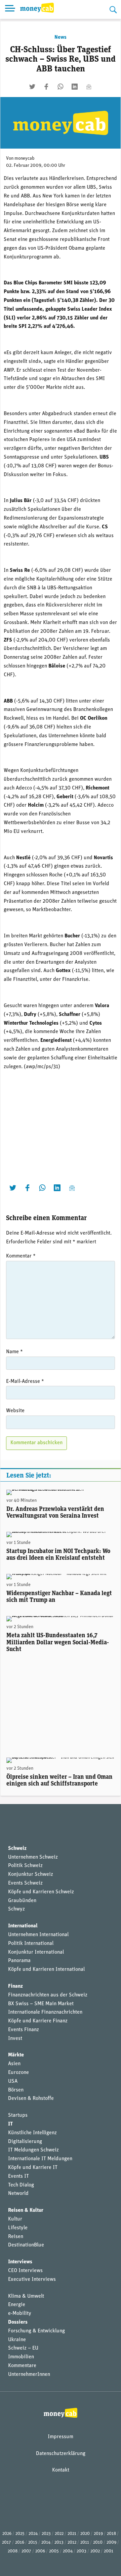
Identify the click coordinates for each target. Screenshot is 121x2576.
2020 (85, 2534)
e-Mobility (20, 2314)
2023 (46, 2534)
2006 (40, 2551)
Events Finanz (24, 2030)
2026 (7, 2534)
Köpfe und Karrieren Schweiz (41, 1892)
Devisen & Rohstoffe (31, 2099)
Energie (17, 2305)
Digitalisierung (25, 2142)
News (61, 37)
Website (15, 1411)
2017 (7, 2542)
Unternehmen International (38, 1935)
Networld (18, 2194)
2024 (33, 2534)
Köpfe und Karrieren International (46, 1969)
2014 (46, 2542)
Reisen (16, 2237)
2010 (98, 2542)
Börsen (16, 2090)
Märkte (16, 2055)
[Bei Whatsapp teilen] (61, 87)
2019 (98, 2534)
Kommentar (21, 1256)
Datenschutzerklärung (61, 2454)
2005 (54, 2551)
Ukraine (17, 2340)
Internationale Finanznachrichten (45, 2012)
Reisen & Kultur (26, 2210)
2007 (26, 2551)
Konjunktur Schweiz (31, 1874)
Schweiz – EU (23, 2348)
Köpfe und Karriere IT (33, 2168)
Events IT (18, 2176)
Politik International (31, 1944)
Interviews (20, 2262)
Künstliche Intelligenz (32, 2133)
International (23, 1926)
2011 (85, 2542)
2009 (111, 2542)
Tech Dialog (21, 2185)
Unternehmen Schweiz (33, 1857)
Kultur (15, 2219)
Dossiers (18, 2322)
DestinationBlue (26, 2245)
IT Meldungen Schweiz (33, 2150)
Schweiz (17, 1849)
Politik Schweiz (25, 1866)
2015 (33, 2542)
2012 (72, 2542)
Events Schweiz (25, 1883)
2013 (59, 2542)
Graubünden (22, 1901)
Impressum (61, 2437)
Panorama (19, 1961)
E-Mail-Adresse (25, 1382)
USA (13, 2081)
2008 (13, 2551)
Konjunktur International (36, 1952)
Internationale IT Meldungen (40, 2159)
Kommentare (22, 2366)
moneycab (25, 159)
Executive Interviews (32, 2279)
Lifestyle (18, 2228)
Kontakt (61, 2470)
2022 (59, 2534)
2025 (20, 2534)
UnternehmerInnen (29, 2375)
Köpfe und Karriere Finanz (38, 2021)
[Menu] (10, 9)
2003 (82, 2551)
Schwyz (16, 1909)
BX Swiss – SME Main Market (41, 2004)
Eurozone (18, 2073)
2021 (72, 2534)
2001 (109, 2551)
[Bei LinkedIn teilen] (75, 87)
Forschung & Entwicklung (36, 2331)
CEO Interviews (25, 2271)
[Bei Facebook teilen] (46, 87)
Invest (15, 2039)
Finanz (15, 1986)
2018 (111, 2534)
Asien (14, 2064)
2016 (20, 2542)
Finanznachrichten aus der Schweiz (48, 1995)
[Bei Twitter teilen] (32, 87)
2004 (68, 2551)
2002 (95, 2551)
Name (14, 1352)
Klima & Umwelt (26, 2296)
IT (10, 2124)
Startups (18, 2115)
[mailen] (89, 87)
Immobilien (21, 2357)
